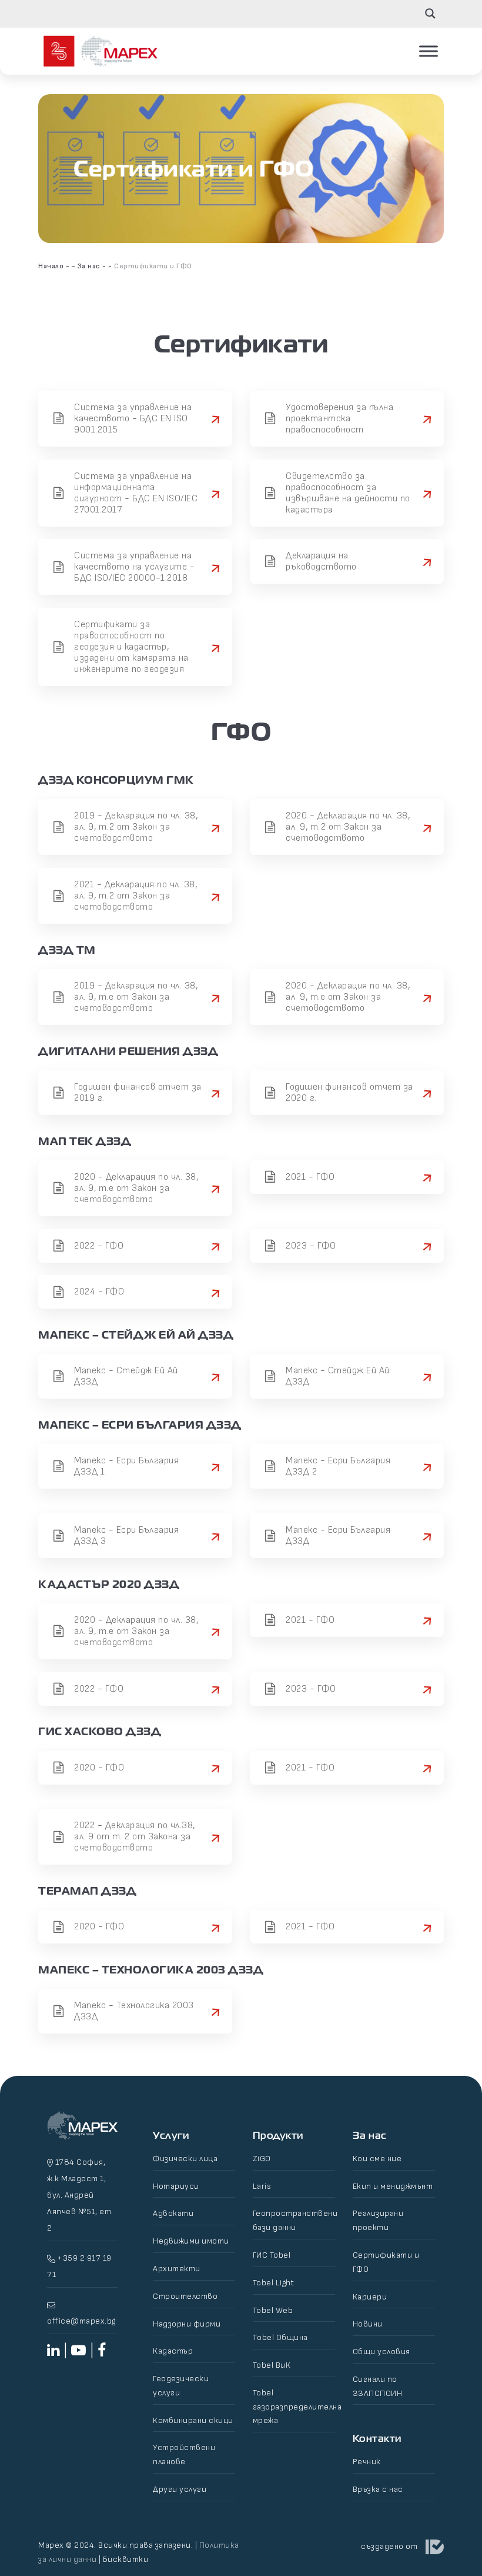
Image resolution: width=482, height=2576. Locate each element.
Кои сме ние (377, 2159)
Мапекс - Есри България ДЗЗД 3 (126, 1536)
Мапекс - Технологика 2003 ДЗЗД (134, 2011)
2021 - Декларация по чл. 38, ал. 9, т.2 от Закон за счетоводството (135, 896)
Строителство (185, 2296)
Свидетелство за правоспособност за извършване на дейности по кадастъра (348, 493)
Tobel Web (273, 2310)
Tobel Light (274, 2283)
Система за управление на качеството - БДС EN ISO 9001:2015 (133, 419)
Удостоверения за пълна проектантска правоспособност (339, 419)
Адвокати (173, 2213)
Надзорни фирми (187, 2324)
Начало (51, 266)
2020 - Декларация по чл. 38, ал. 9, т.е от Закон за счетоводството (348, 997)
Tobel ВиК (272, 2365)
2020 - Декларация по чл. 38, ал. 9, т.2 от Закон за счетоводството (348, 827)
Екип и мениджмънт (393, 2186)
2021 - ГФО (310, 1177)
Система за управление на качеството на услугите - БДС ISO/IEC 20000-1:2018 (134, 567)
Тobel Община (280, 2337)
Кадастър (173, 2351)
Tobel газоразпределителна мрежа (297, 2407)
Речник (367, 2462)
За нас (89, 266)
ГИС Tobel (272, 2255)
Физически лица (185, 2159)
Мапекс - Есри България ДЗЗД (338, 1536)
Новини (368, 2324)
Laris (262, 2186)
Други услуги (180, 2489)
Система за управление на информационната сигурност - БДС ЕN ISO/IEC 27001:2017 (136, 493)
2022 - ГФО (99, 1246)
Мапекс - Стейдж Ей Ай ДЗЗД (126, 1376)
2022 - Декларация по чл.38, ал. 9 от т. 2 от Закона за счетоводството (135, 1837)
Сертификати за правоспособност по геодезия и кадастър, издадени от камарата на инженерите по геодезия (131, 647)
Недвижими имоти (191, 2241)
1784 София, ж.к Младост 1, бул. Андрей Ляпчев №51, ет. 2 (80, 2195)
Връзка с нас (378, 2489)
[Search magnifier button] (430, 14)
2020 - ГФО (99, 1768)
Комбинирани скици (193, 2420)
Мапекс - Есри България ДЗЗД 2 (338, 1466)
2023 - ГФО (311, 1246)
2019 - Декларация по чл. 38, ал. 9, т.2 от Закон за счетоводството (136, 827)
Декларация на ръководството (321, 561)
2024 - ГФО (99, 1292)
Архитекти (177, 2269)
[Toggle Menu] (429, 51)
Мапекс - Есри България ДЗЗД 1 (126, 1466)
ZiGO (262, 2159)
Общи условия (381, 2352)
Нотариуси (176, 2186)
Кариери (370, 2297)
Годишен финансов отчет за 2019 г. (138, 1093)
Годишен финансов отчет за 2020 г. (349, 1093)
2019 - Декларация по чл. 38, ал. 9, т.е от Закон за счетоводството (136, 997)
